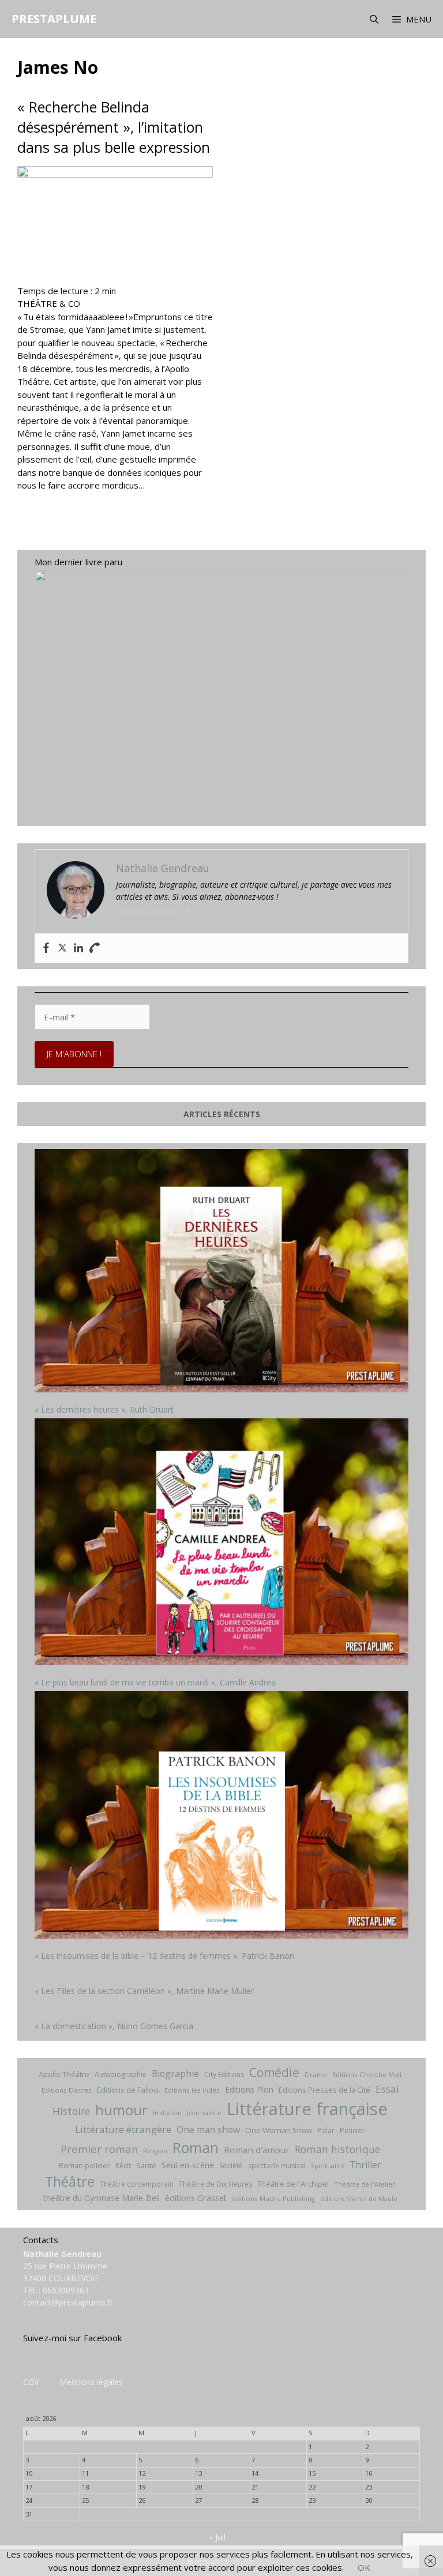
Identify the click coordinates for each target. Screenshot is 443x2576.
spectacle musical (277, 2166)
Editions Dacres (67, 2090)
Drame (316, 2074)
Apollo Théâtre (64, 2074)
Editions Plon (249, 2089)
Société (231, 2166)
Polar (326, 2130)
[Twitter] (62, 948)
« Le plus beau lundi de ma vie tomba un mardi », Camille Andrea (155, 1682)
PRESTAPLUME (54, 19)
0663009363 (66, 2290)
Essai (387, 2089)
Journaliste (204, 2113)
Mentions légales (91, 2382)
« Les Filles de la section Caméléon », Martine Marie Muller (144, 1991)
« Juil (217, 2537)
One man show (208, 2130)
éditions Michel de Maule (359, 2199)
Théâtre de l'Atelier (365, 2184)
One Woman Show (279, 2130)
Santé (146, 2165)
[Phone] (95, 948)
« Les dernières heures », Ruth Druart (104, 1409)
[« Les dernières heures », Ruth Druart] (221, 1272)
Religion (155, 2151)
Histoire (71, 2111)
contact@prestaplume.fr (68, 2302)
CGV (31, 2382)
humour (121, 2110)
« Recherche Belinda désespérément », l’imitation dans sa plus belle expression (114, 127)
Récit (123, 2166)
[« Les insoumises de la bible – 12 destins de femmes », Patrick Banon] (221, 1816)
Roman (196, 2148)
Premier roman (99, 2149)
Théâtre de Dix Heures (215, 2184)
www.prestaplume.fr (153, 912)
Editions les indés (192, 2090)
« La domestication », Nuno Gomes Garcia (114, 2026)
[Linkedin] (78, 948)
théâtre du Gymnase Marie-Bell (102, 2198)
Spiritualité (328, 2166)
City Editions (224, 2074)
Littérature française (307, 2109)
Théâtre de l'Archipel (293, 2184)
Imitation (167, 2113)
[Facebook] (46, 948)
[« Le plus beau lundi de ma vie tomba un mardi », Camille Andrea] (221, 1544)
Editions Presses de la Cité (324, 2090)
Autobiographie (121, 2074)
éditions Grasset (196, 2198)
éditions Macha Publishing (273, 2198)
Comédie (274, 2072)
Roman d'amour (257, 2150)
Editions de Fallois (128, 2090)
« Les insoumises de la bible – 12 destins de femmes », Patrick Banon (164, 1956)
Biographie (175, 2074)
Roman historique (337, 2149)
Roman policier (85, 2165)
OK (364, 2567)
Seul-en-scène (188, 2165)
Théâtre (70, 2181)
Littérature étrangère (123, 2129)
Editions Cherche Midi (367, 2074)
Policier (352, 2130)
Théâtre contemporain (137, 2184)
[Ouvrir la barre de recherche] (373, 19)
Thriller (365, 2165)
